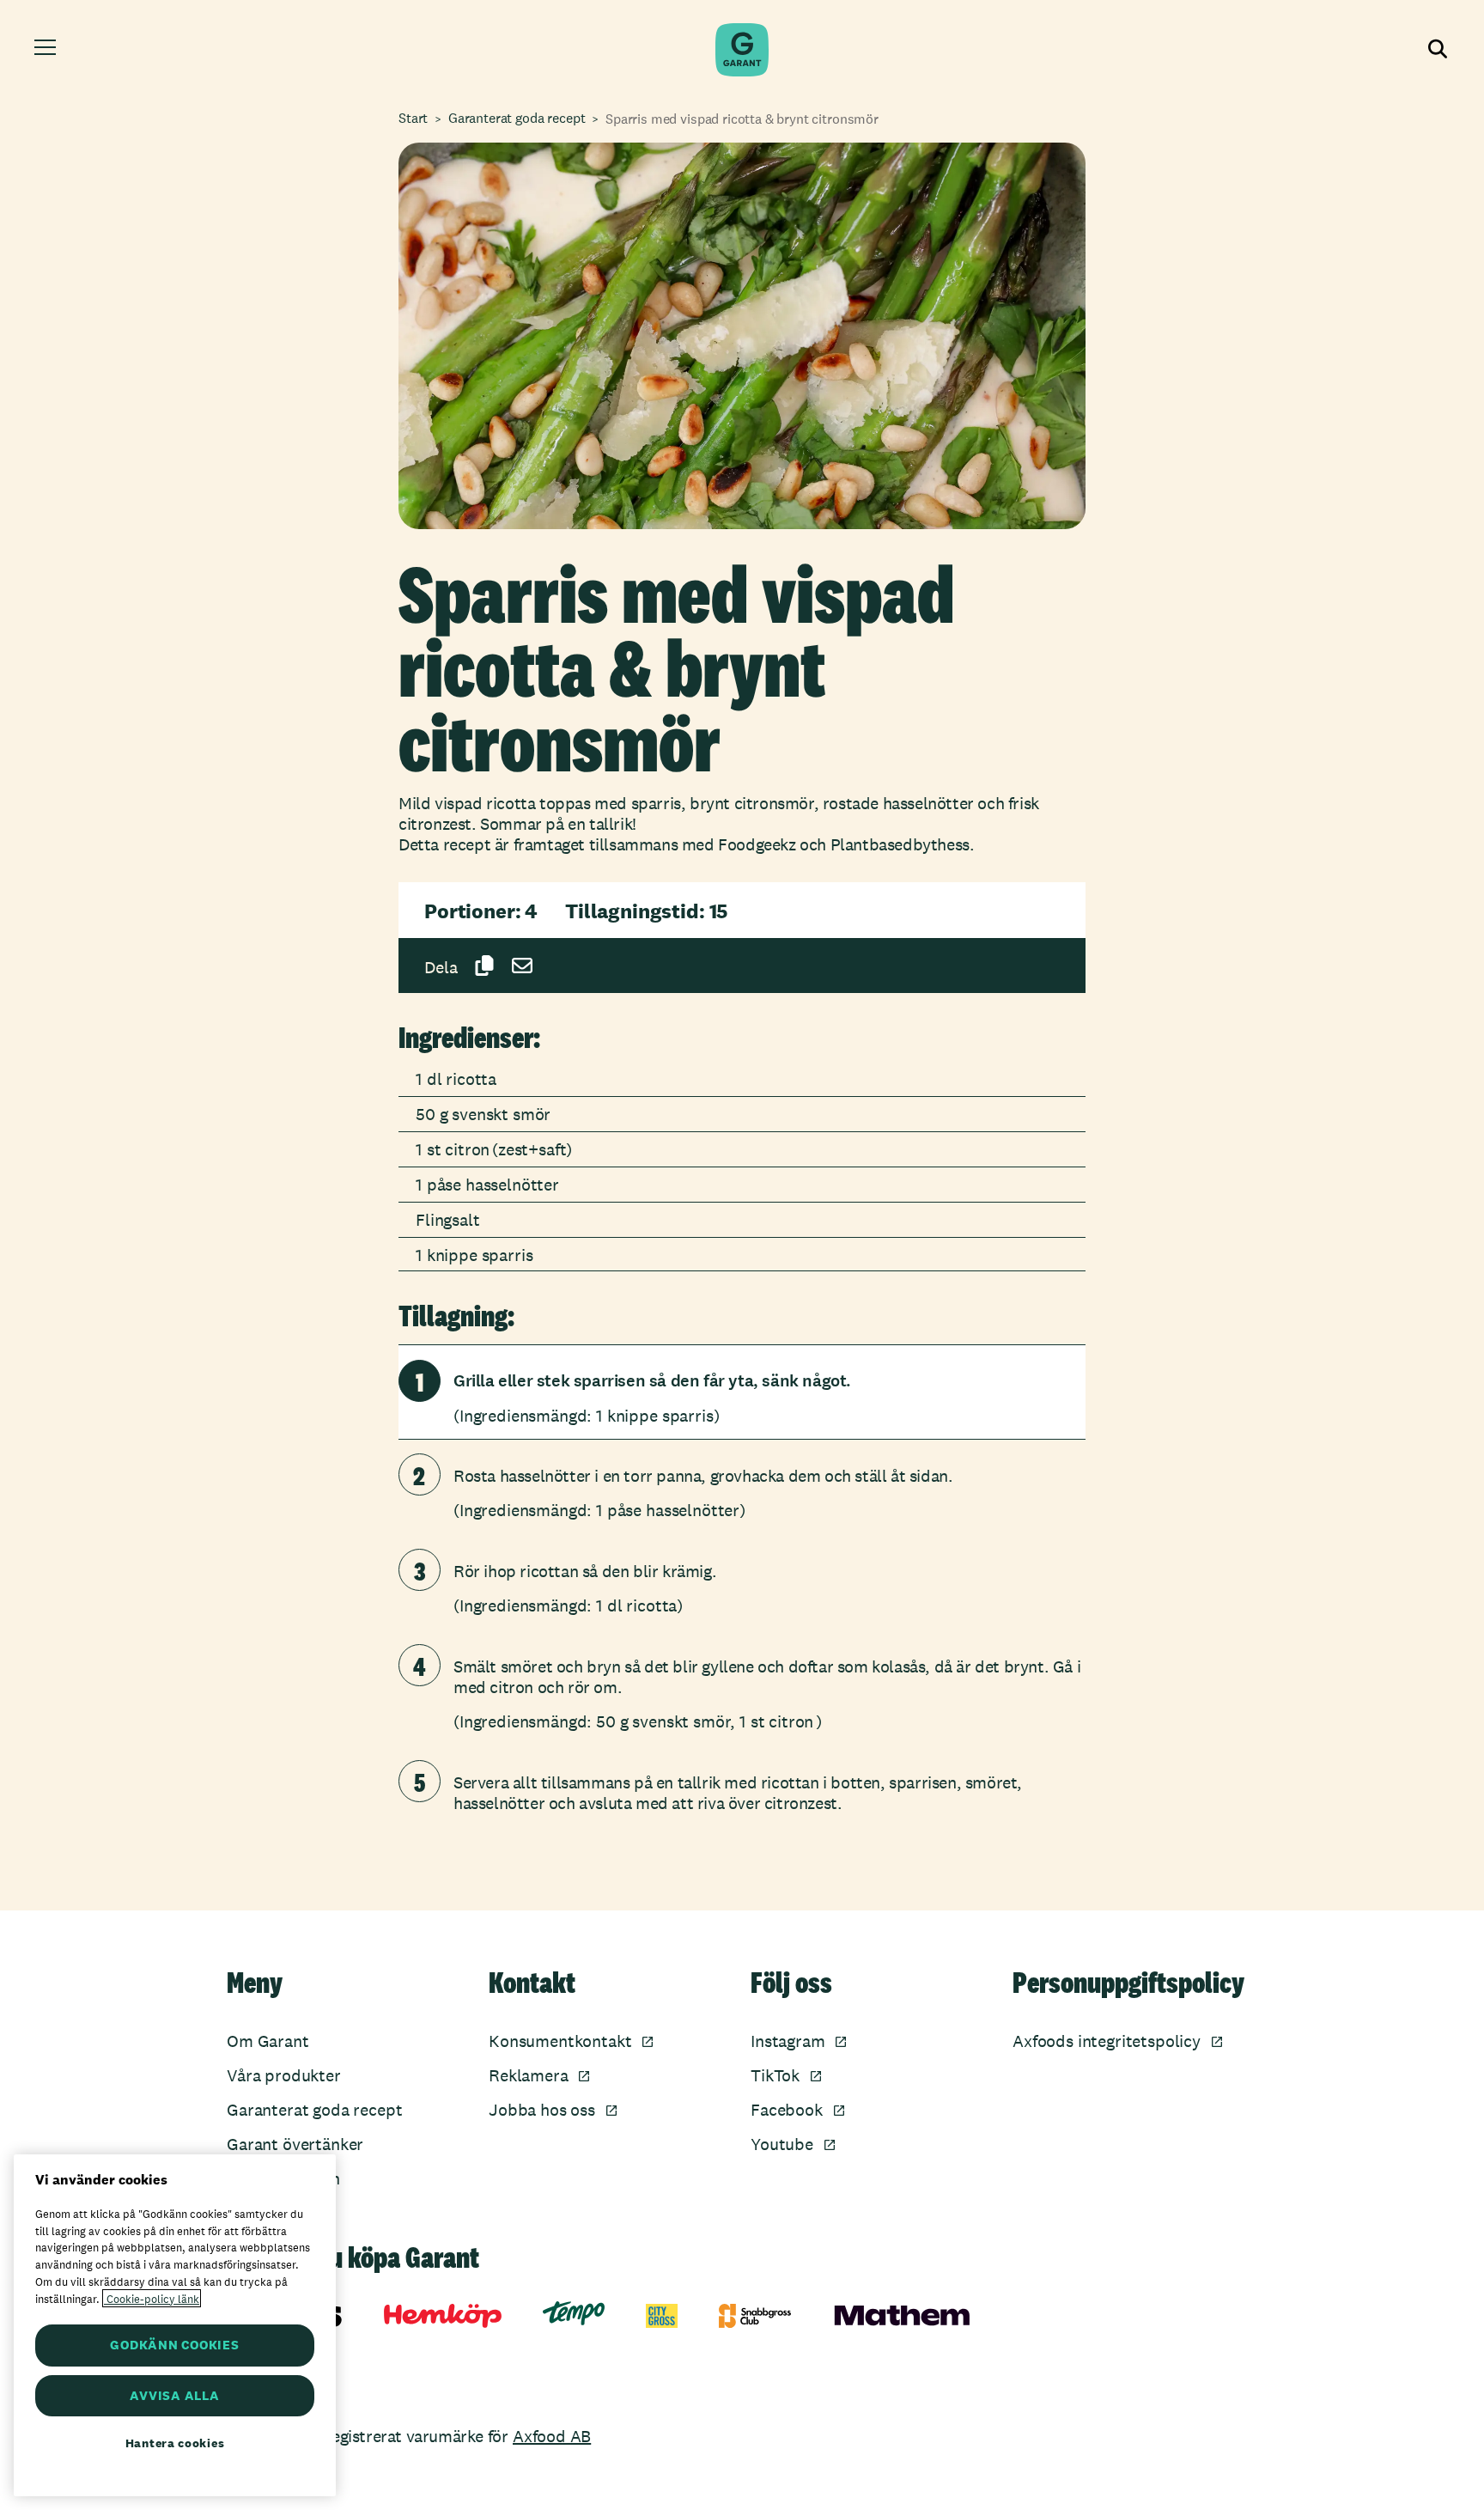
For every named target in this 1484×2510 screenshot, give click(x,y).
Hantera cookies (175, 2443)
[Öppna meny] (48, 50)
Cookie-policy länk (152, 2298)
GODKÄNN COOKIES (174, 2345)
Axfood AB (552, 2436)
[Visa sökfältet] (1436, 50)
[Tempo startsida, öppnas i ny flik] (574, 2313)
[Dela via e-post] (522, 966)
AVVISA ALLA (174, 2395)
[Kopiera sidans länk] (484, 966)
